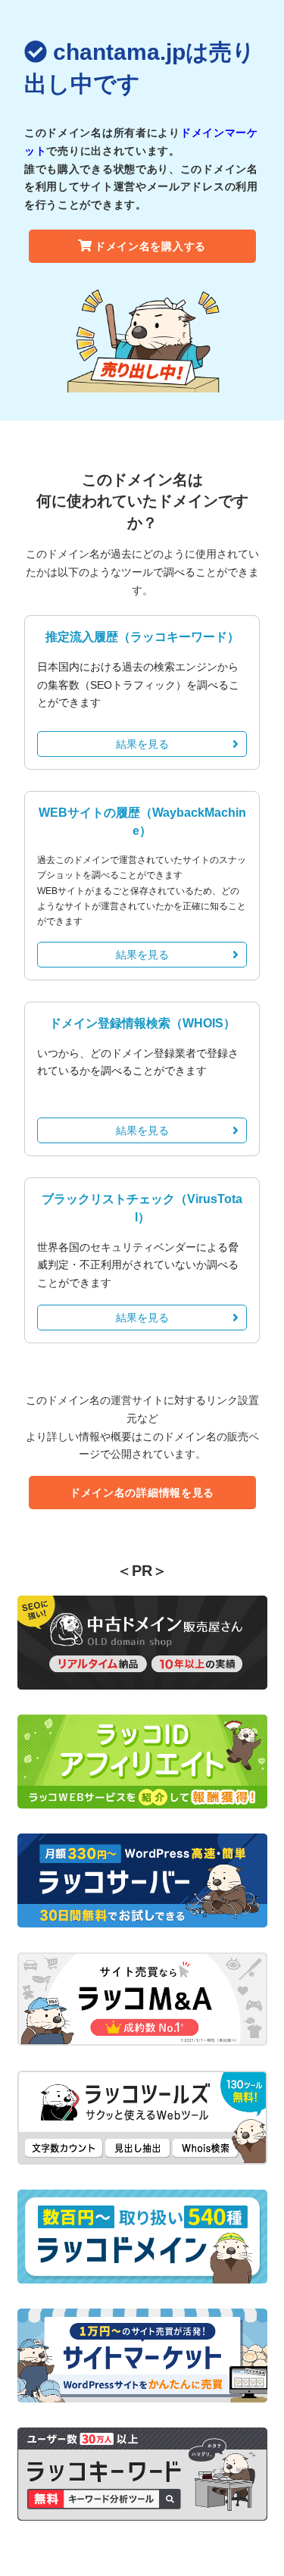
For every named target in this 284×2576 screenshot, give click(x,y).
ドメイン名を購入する (150, 246)
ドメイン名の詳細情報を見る (142, 1493)
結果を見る (142, 744)
